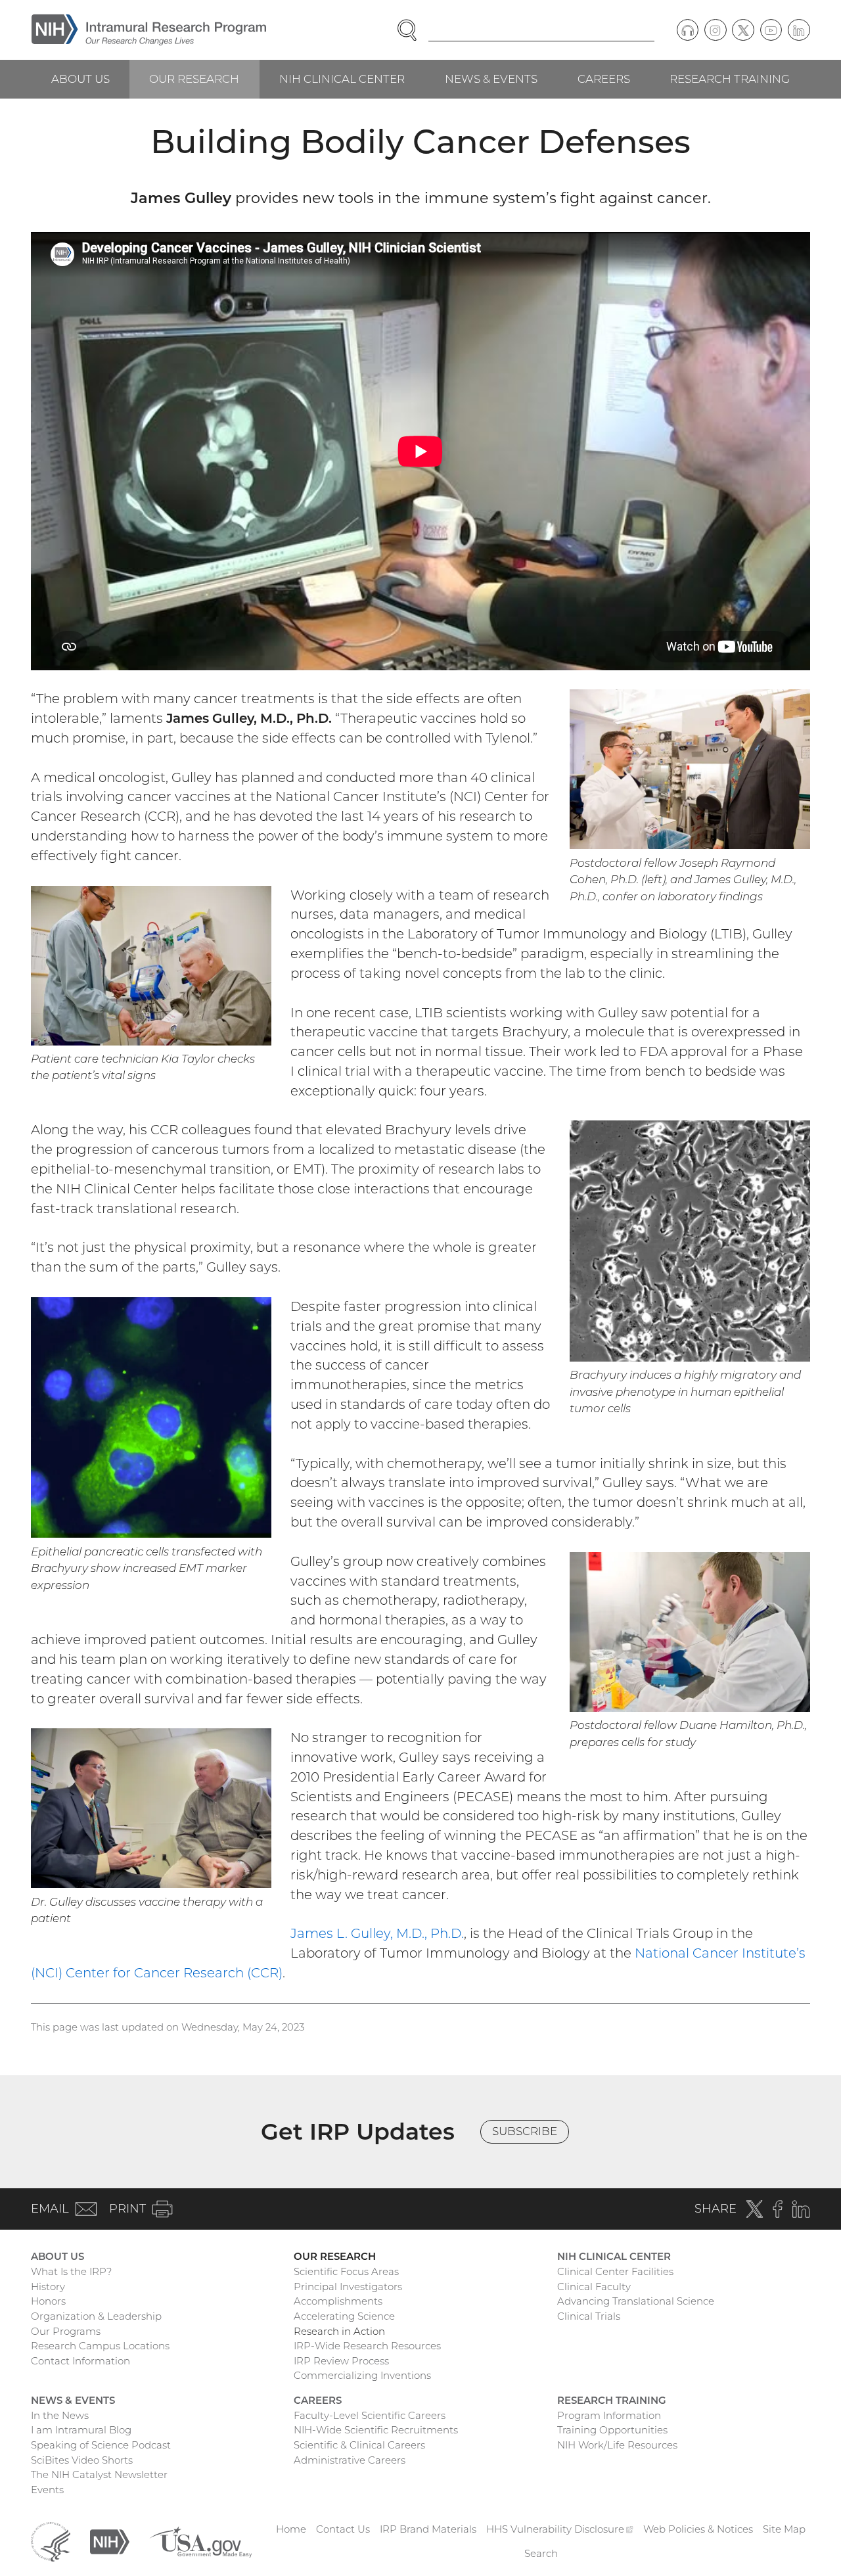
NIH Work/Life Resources (617, 2445)
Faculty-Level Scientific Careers (370, 2415)
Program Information (609, 2415)
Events (47, 2490)
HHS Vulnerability (560, 2529)
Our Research (194, 79)
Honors (48, 2301)
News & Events (491, 79)
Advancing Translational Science (636, 2301)
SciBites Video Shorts (82, 2460)
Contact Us (343, 2529)
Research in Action (339, 2331)
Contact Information (80, 2361)
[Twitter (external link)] (743, 30)
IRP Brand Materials (428, 2529)
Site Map (784, 2529)
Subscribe (525, 2131)
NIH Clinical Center (342, 79)
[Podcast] (688, 30)
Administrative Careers (350, 2460)
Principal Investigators (348, 2287)
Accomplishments (338, 2301)
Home (291, 2529)
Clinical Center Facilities (615, 2271)
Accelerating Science (344, 2316)
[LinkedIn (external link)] (799, 30)
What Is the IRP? (71, 2271)
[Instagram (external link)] (716, 30)
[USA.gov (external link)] (200, 2541)
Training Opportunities (612, 2430)
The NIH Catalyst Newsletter (99, 2474)
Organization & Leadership (96, 2316)
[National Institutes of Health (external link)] (110, 2541)
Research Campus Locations (100, 2346)
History (48, 2287)
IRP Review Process (341, 2361)
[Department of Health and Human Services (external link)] (51, 2541)
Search (541, 2553)
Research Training (730, 79)
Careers (604, 79)
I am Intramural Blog (81, 2430)
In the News (60, 2415)
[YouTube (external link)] (771, 30)
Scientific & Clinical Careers (359, 2445)
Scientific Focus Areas (346, 2271)
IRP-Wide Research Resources (367, 2346)
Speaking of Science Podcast (101, 2445)
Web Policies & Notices (698, 2529)
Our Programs (66, 2331)
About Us (80, 79)
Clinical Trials (589, 2316)
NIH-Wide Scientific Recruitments (376, 2430)
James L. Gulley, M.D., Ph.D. (377, 1933)
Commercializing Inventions (362, 2375)
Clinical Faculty (594, 2287)
